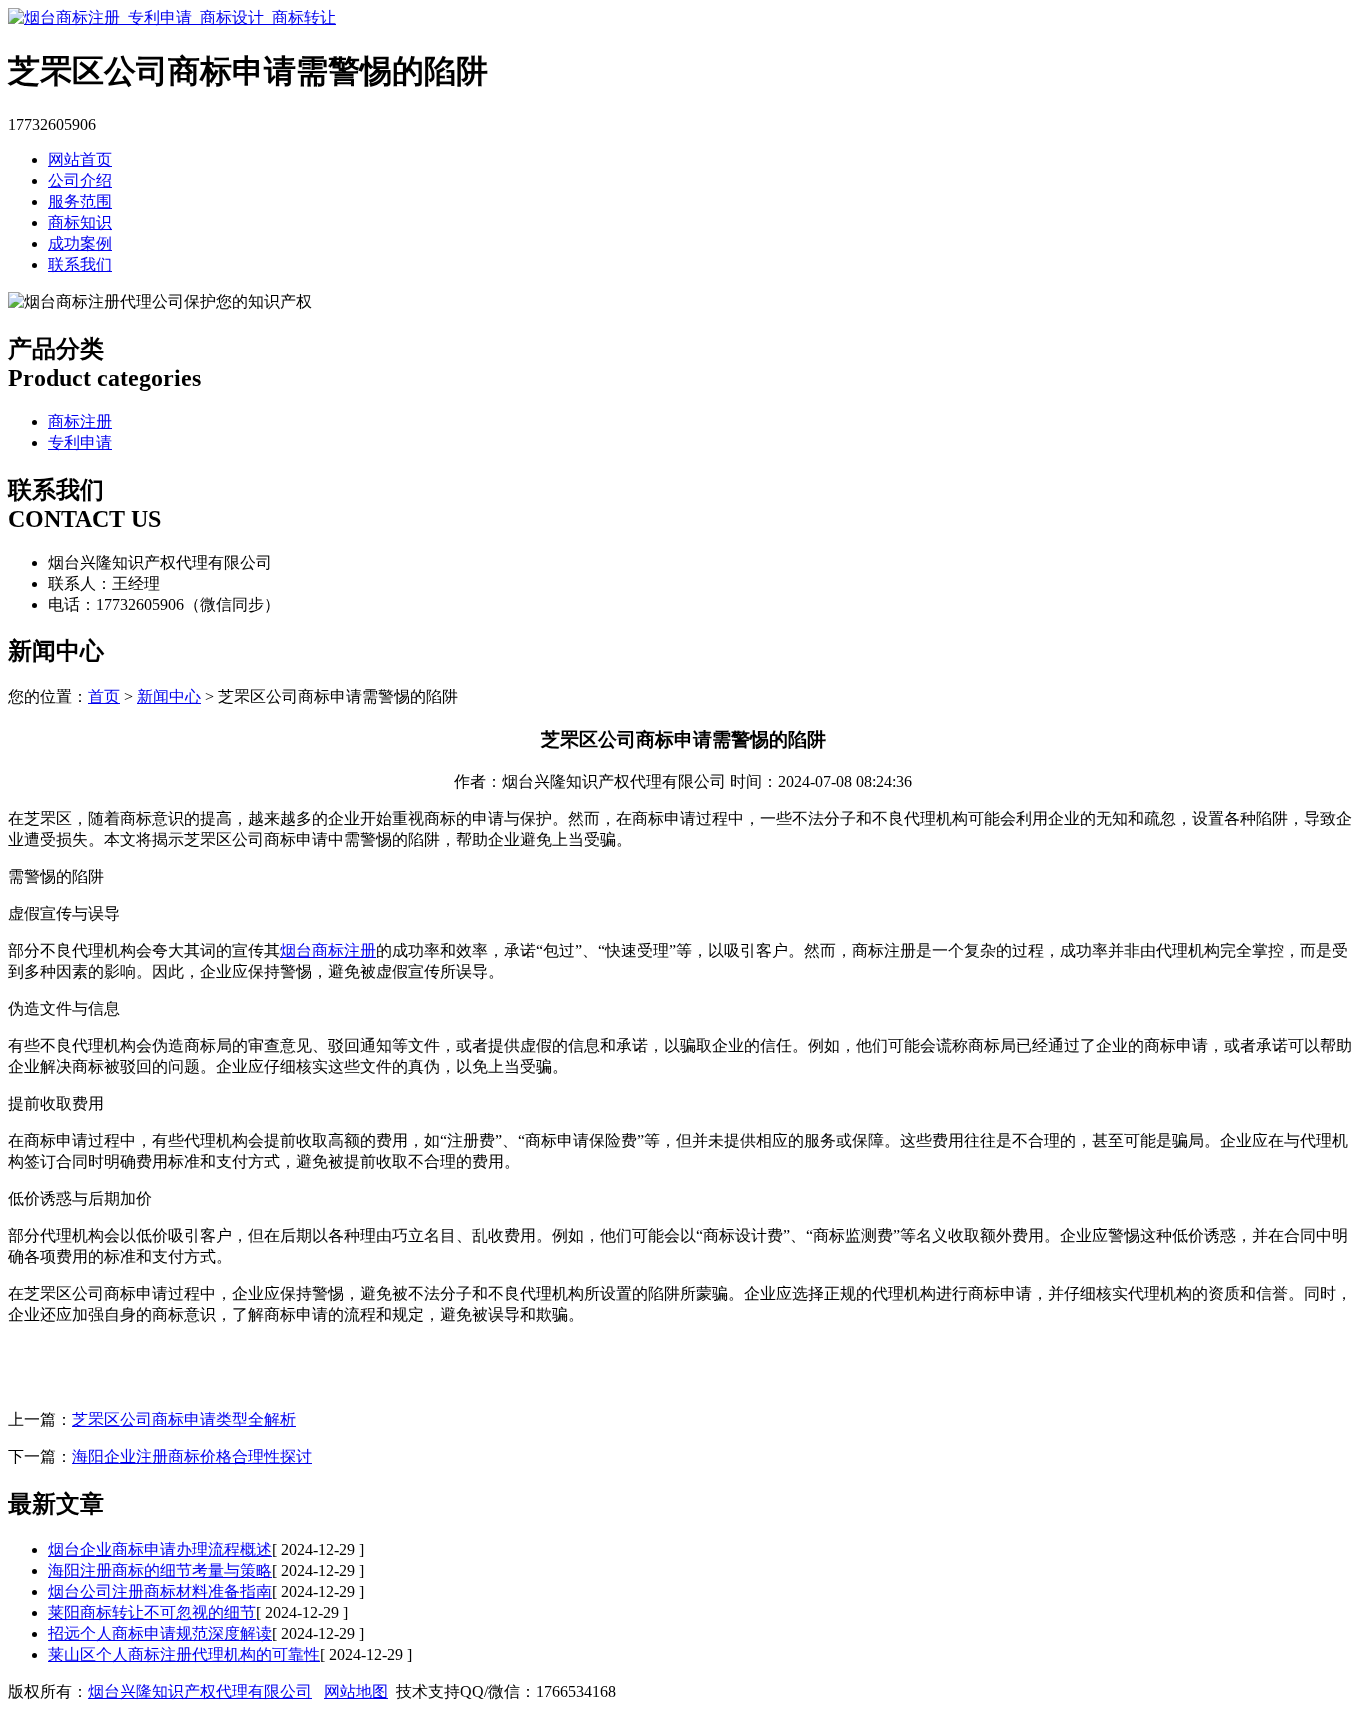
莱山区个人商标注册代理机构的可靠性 (184, 1654)
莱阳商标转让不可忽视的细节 (152, 1612)
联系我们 (80, 264)
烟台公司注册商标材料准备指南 (160, 1591)
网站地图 (356, 1691)
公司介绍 (80, 180)
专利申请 (80, 442)
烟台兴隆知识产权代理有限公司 (200, 1691)
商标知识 (80, 222)
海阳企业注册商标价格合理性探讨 (192, 1456)
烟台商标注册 (328, 950)
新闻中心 (169, 696)
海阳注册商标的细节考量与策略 (160, 1570)
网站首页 (80, 159)
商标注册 (80, 421)
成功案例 (80, 243)
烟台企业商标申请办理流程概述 (160, 1549)
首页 (104, 696)
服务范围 (80, 201)
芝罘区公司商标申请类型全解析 (184, 1419)
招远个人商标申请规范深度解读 (160, 1633)
